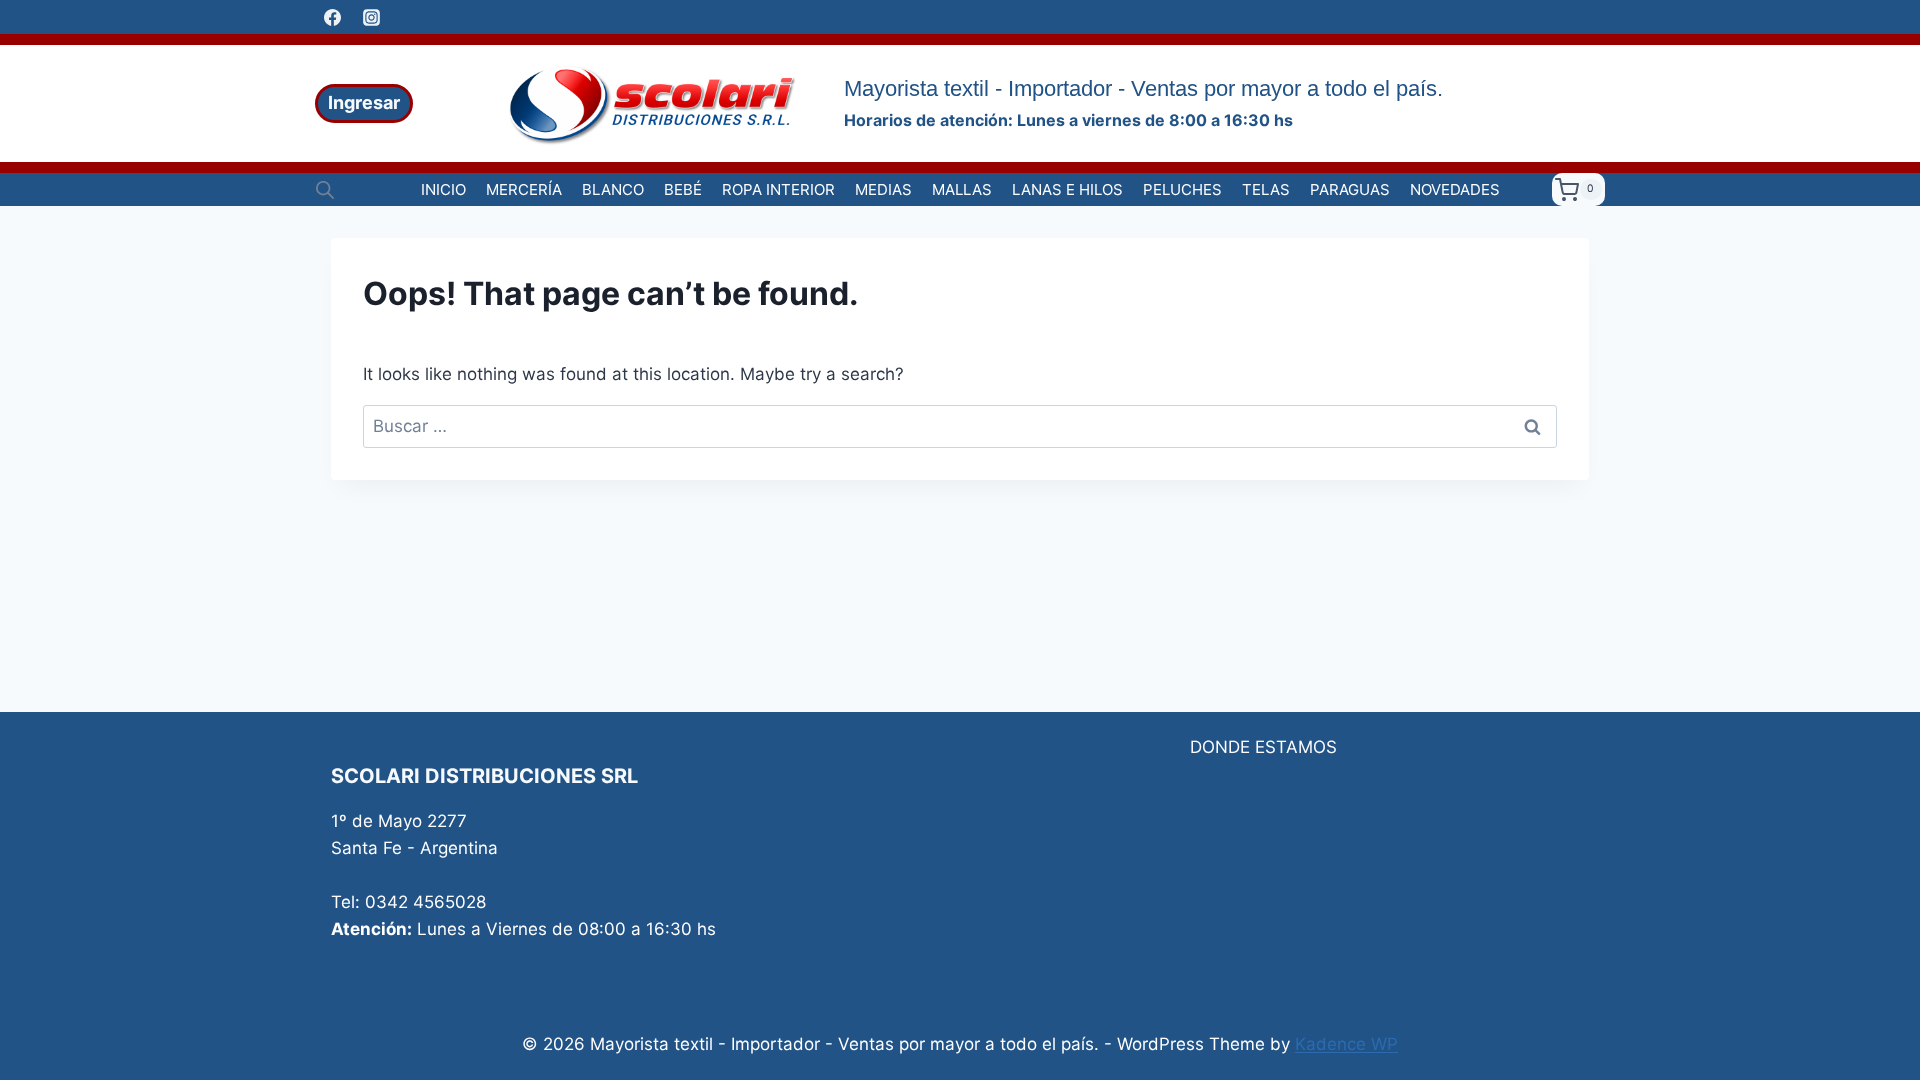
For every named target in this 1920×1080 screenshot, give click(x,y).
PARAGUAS (1350, 189)
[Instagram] (371, 17)
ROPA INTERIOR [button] (778, 189)
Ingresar (364, 102)
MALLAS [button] (962, 189)
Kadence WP (1346, 1044)
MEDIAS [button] (883, 189)
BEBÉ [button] (683, 189)
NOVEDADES (1455, 189)
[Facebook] (332, 17)
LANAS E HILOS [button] (1067, 189)
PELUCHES (1182, 189)
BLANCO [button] (613, 189)
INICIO (443, 189)
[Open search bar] (325, 190)
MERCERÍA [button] (524, 189)
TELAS (1266, 189)
